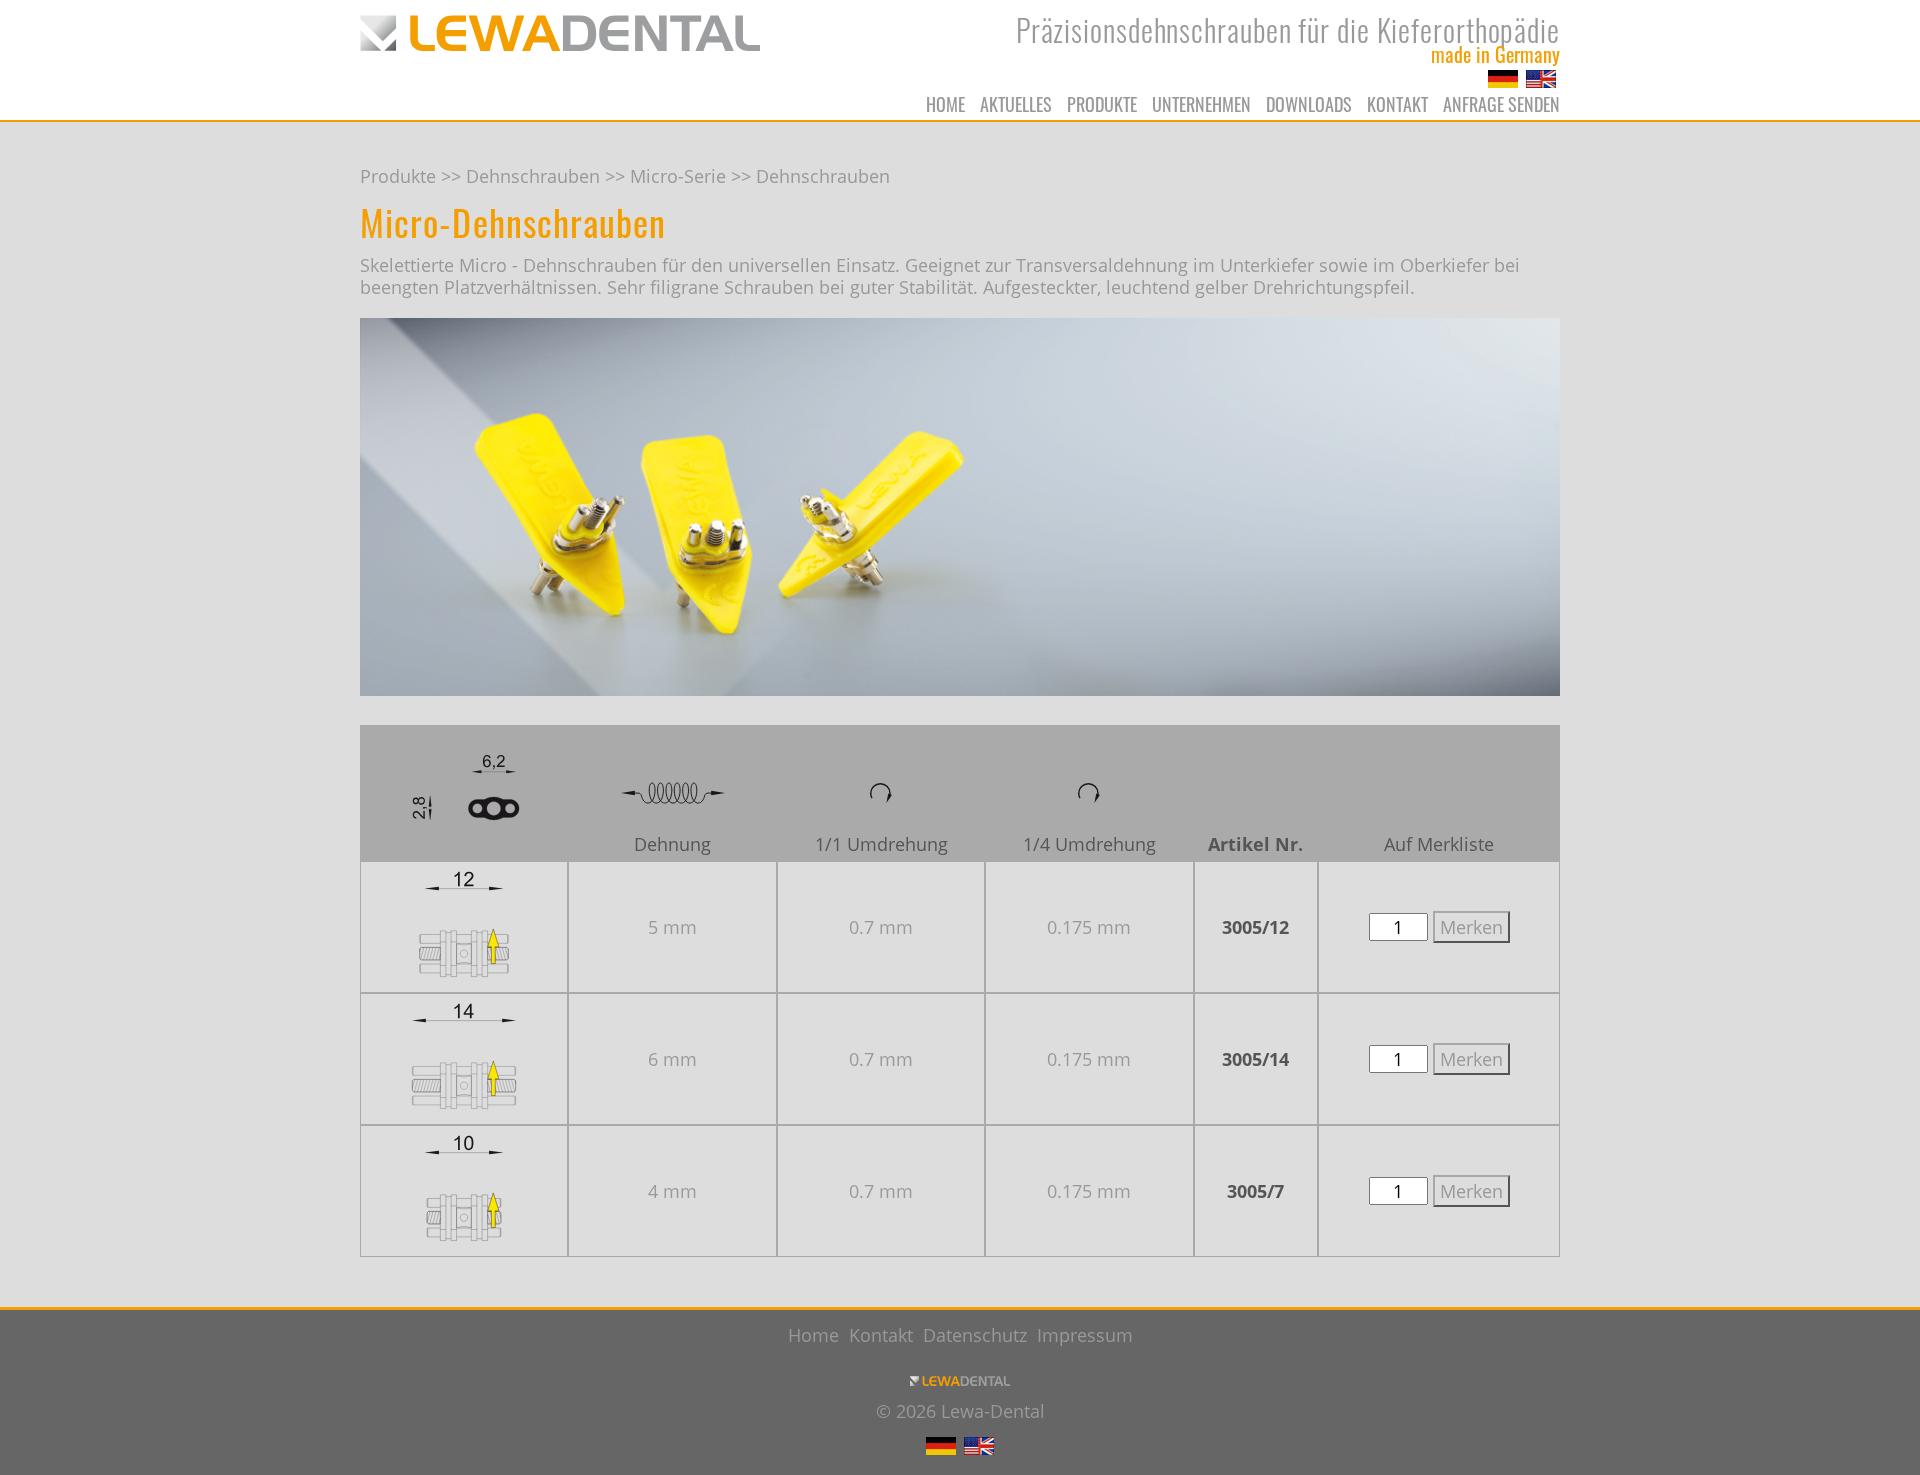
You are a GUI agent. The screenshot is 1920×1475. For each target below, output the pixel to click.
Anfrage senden (1501, 104)
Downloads (1309, 104)
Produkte (1102, 104)
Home (945, 104)
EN (1541, 79)
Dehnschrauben (533, 176)
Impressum (1085, 1335)
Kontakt (1397, 104)
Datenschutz (975, 1335)
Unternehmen (1201, 104)
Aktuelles (1016, 104)
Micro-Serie (678, 176)
